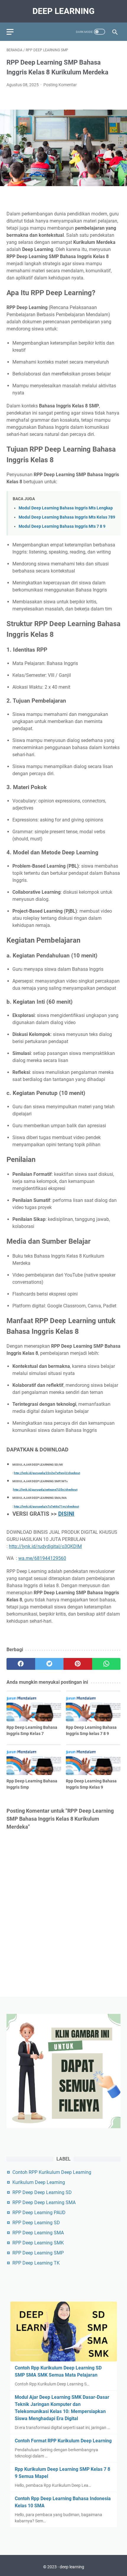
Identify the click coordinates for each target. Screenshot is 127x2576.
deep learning (63, 11)
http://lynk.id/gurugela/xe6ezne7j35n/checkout (45, 1490)
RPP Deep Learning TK (36, 2263)
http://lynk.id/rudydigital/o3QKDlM (45, 1546)
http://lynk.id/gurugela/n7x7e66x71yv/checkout (46, 1506)
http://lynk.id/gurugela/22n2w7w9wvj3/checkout (47, 1473)
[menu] (14, 32)
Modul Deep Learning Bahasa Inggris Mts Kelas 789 (67, 517)
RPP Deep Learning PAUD (39, 2213)
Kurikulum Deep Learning (39, 2182)
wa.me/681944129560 (42, 1558)
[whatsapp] (106, 1664)
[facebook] (21, 1664)
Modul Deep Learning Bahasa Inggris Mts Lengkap (66, 508)
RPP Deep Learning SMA (38, 2233)
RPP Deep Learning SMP (38, 2253)
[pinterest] (78, 1664)
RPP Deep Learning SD (36, 2223)
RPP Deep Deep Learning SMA (44, 2202)
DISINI (66, 1514)
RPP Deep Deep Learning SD (42, 2192)
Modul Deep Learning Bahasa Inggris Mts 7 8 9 (62, 526)
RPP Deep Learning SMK (38, 2243)
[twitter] (49, 1664)
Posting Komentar (60, 85)
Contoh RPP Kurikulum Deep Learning (52, 2172)
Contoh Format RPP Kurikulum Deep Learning (63, 2441)
